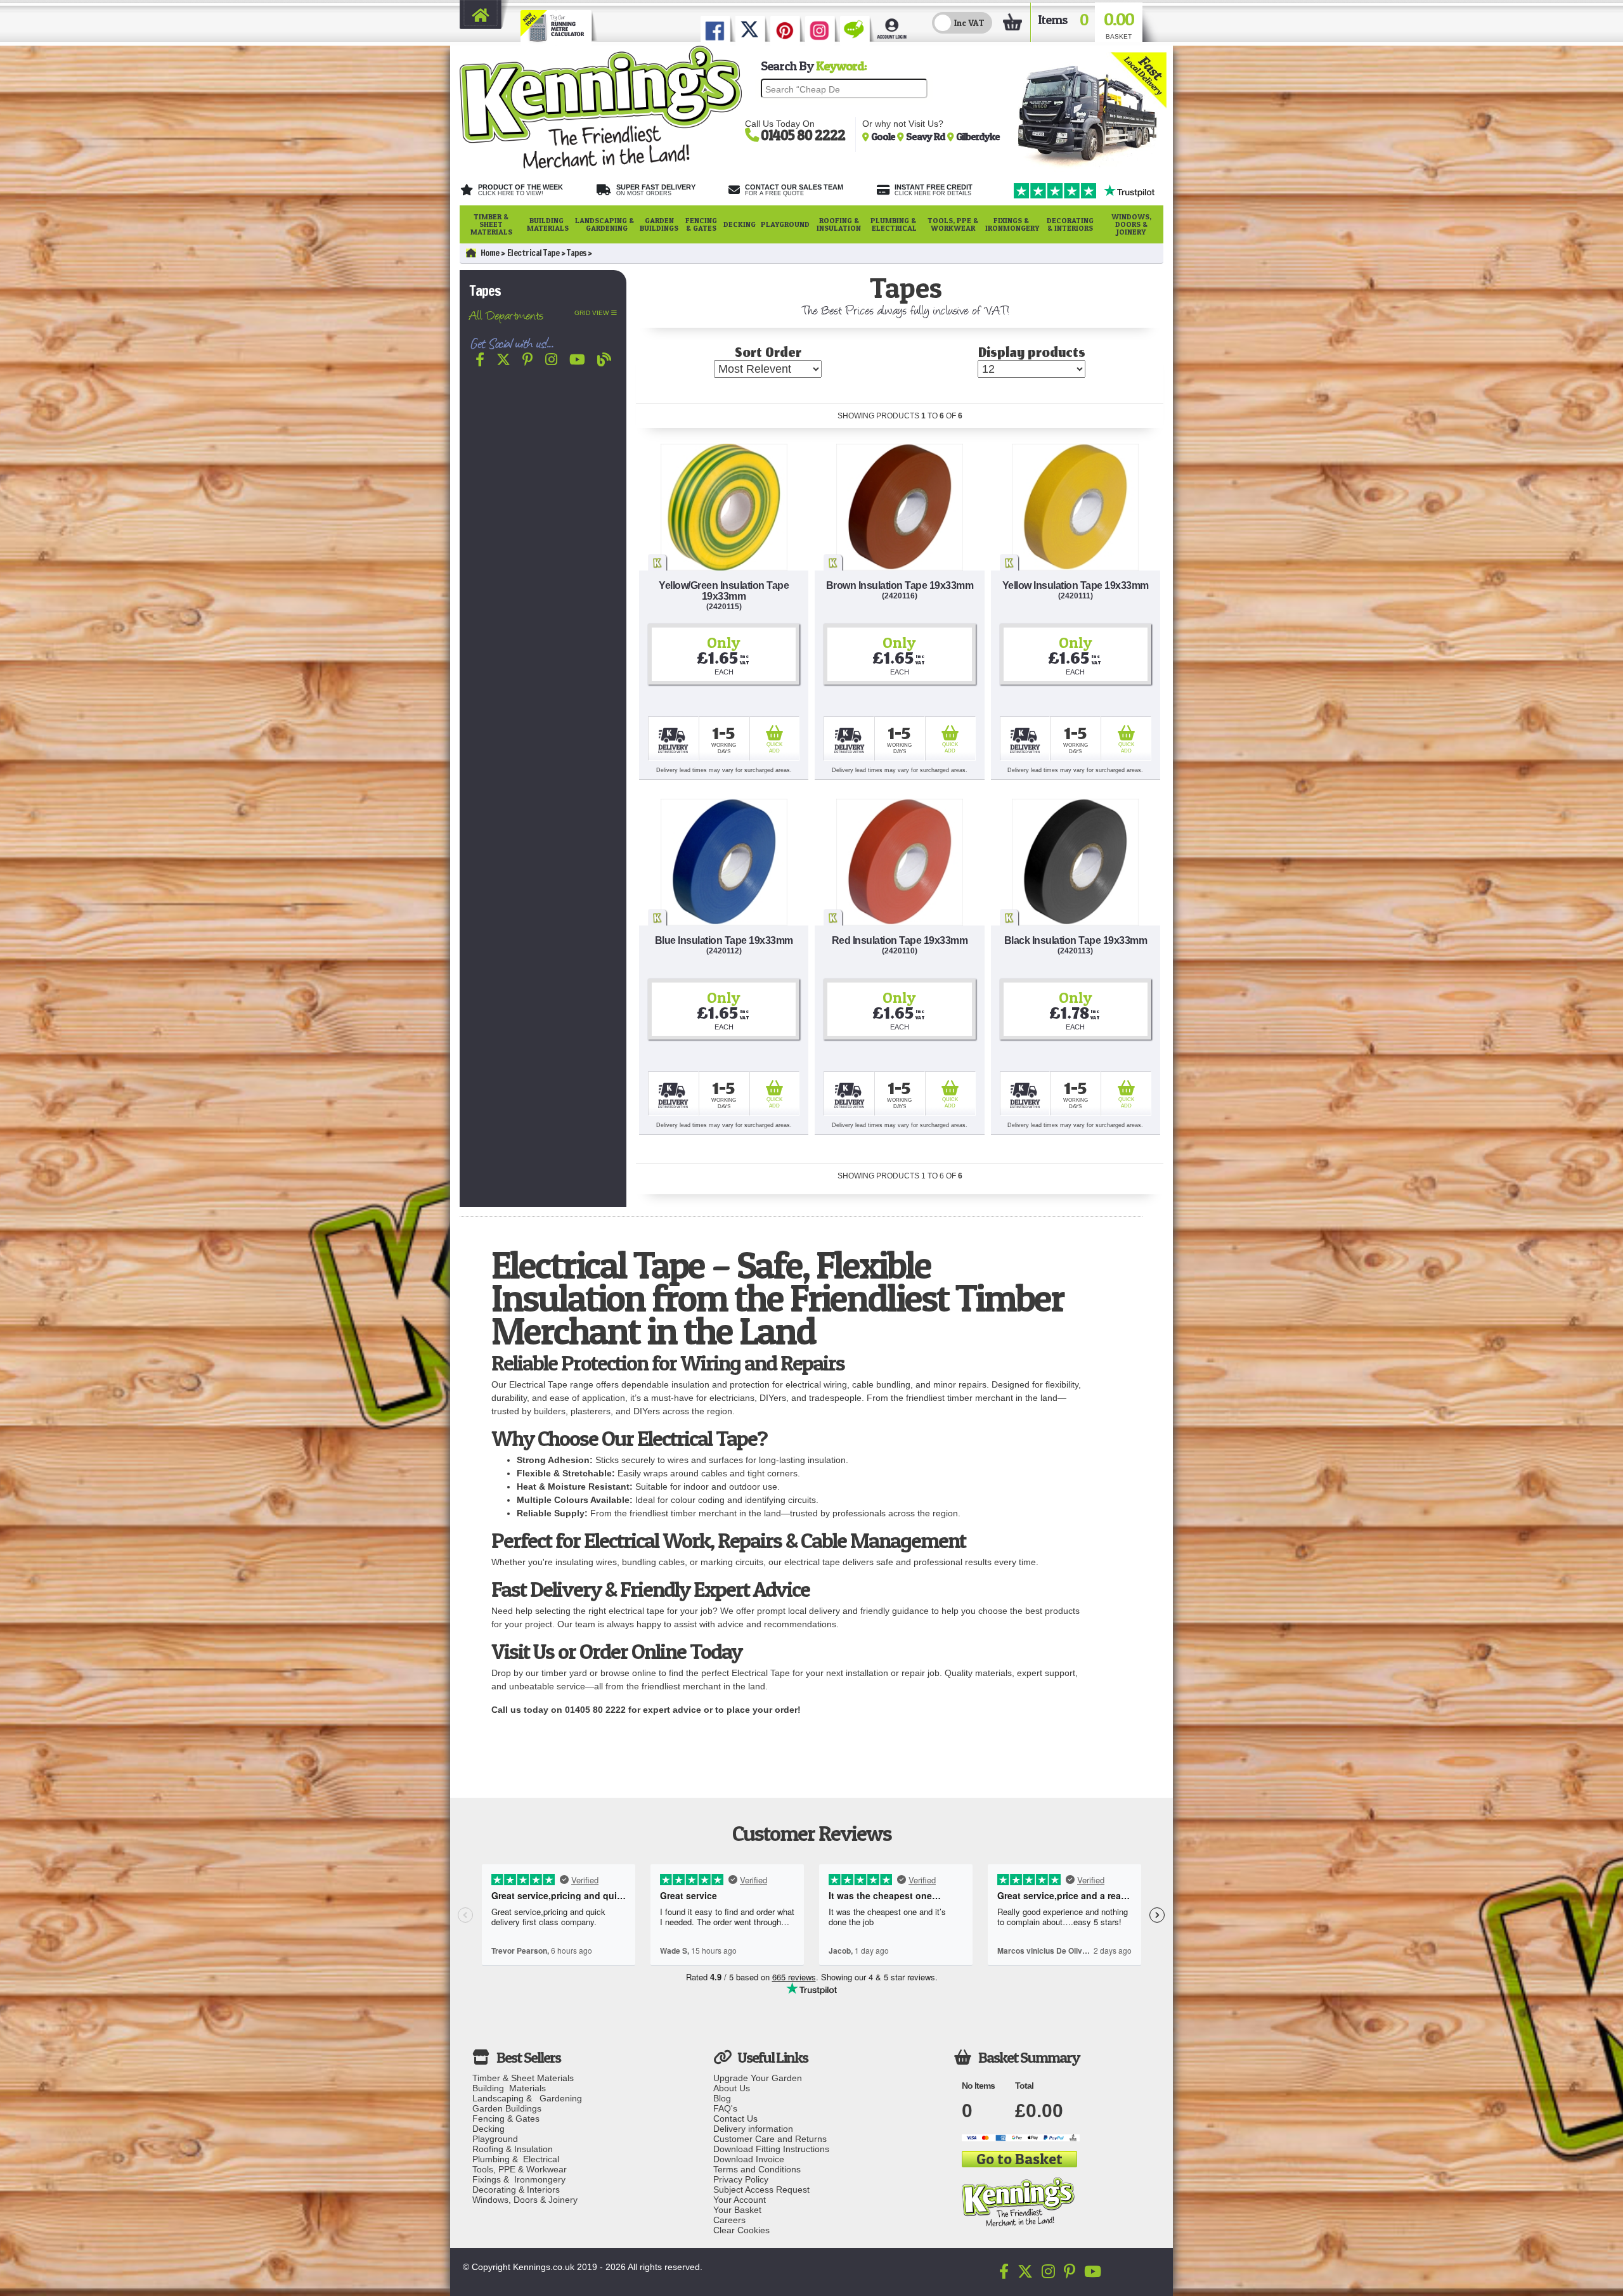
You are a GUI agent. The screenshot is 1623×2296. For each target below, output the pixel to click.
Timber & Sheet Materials (491, 224)
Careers (729, 2220)
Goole (884, 136)
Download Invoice (749, 2159)
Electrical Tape (533, 253)
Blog (722, 2098)
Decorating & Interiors (1070, 224)
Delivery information (753, 2129)
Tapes (577, 253)
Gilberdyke (978, 136)
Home (490, 253)
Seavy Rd (927, 136)
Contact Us (735, 2119)
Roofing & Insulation (839, 224)
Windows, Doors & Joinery (1131, 224)
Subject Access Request (761, 2190)
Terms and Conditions (757, 2169)
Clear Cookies (741, 2230)
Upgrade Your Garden (758, 2078)
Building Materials (548, 224)
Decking (740, 224)
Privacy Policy (741, 2179)
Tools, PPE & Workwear (953, 224)
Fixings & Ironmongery (1012, 224)
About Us (732, 2088)
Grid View (592, 313)
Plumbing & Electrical (894, 224)
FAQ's (725, 2108)
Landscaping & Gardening (605, 224)
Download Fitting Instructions (771, 2149)
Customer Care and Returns (770, 2139)
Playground (785, 224)
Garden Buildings (659, 224)
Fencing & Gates (701, 224)
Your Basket (737, 2210)
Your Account (740, 2200)
